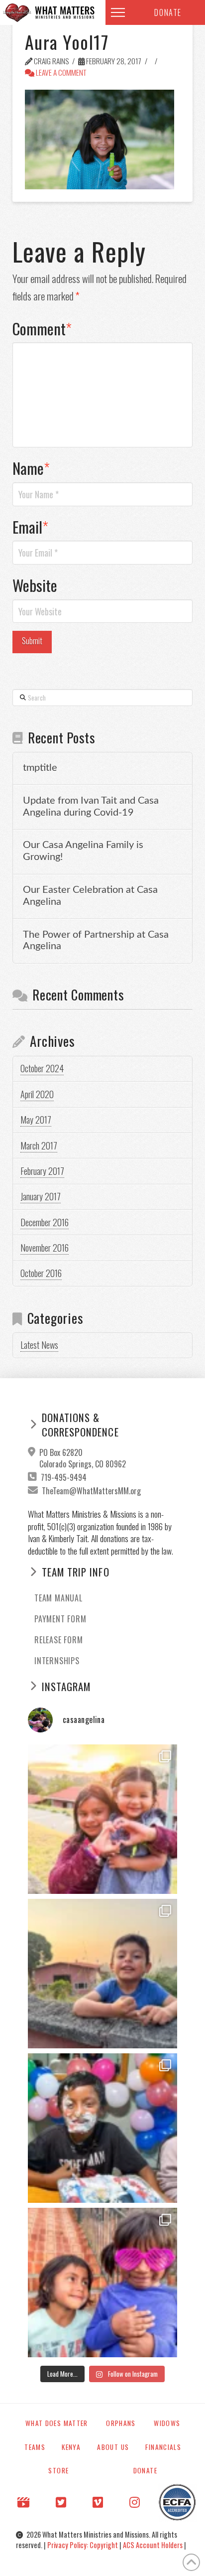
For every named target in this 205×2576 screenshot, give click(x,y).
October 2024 (42, 1068)
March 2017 (39, 1145)
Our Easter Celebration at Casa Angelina (90, 896)
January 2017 (41, 1196)
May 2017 (36, 1120)
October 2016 (41, 1273)
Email (31, 527)
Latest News (39, 1345)
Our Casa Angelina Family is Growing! (83, 851)
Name (31, 468)
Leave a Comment (60, 72)
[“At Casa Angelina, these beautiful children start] (102, 2283)
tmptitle (40, 768)
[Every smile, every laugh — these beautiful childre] (102, 1974)
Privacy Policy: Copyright (83, 2545)
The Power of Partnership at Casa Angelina (96, 941)
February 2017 (42, 1171)
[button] (118, 12)
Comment (42, 328)
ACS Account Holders (154, 2545)
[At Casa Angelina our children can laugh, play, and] (102, 1819)
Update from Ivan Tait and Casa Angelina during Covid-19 (91, 807)
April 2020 (37, 1094)
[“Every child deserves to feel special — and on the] (102, 2128)
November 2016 (45, 1248)
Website (35, 585)
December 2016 (45, 1222)
